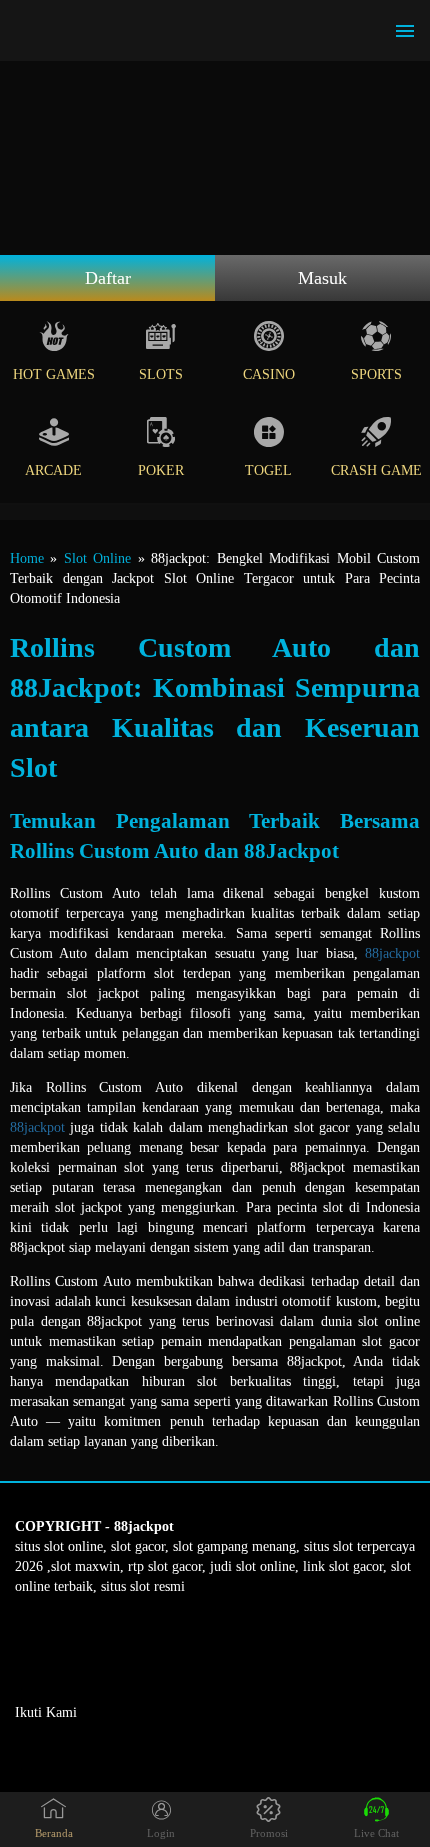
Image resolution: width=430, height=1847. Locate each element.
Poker (161, 470)
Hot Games (54, 374)
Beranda (54, 1833)
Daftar (108, 278)
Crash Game (376, 470)
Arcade (53, 470)
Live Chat (376, 1833)
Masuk (322, 278)
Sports (376, 374)
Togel (268, 470)
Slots (161, 374)
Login (161, 1833)
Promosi (269, 1833)
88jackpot (392, 953)
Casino (269, 374)
